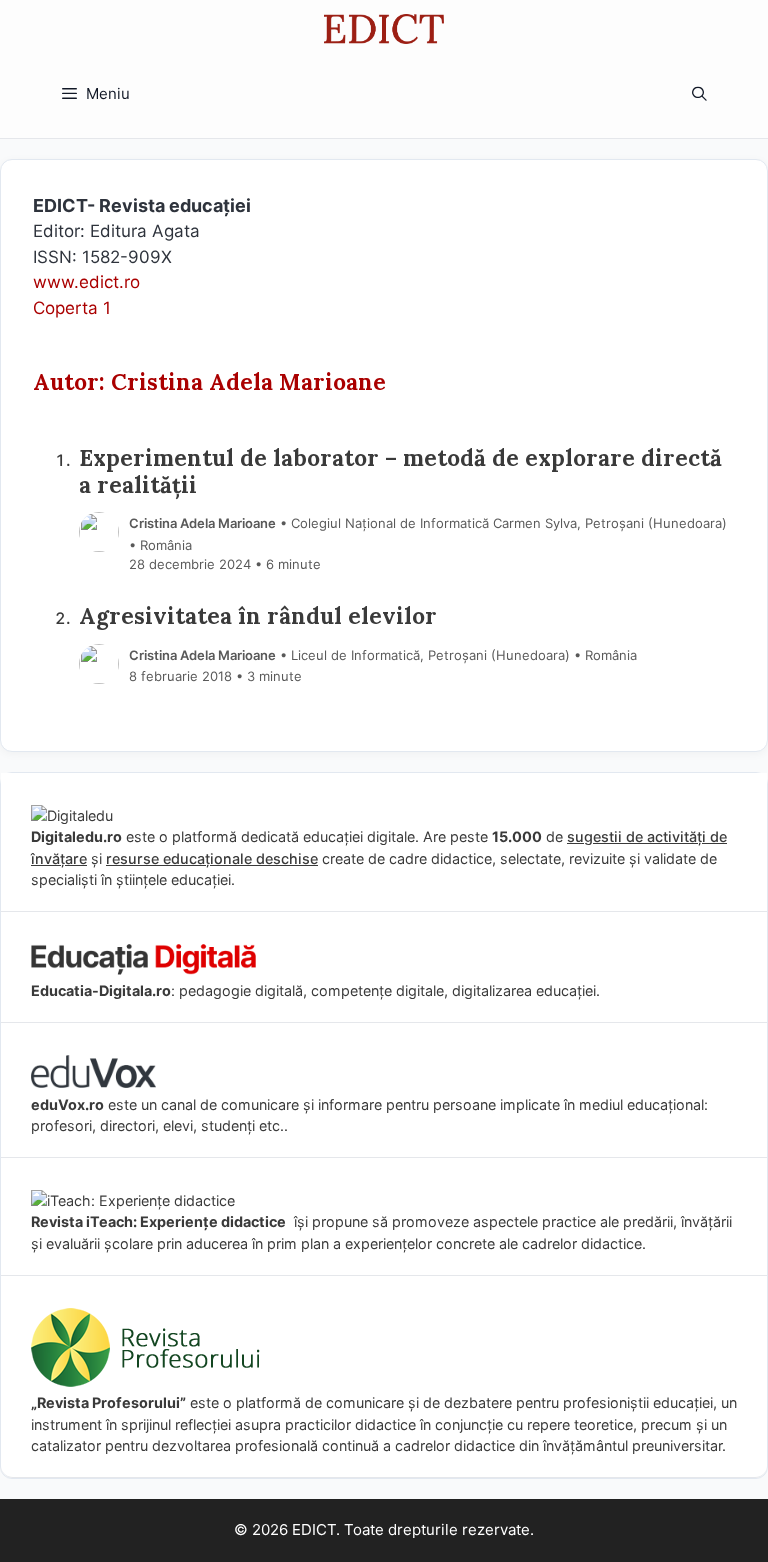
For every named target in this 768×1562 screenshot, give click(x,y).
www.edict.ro (86, 282)
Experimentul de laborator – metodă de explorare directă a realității (400, 471)
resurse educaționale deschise (212, 858)
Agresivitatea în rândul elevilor (258, 615)
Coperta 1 (72, 308)
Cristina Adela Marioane (202, 523)
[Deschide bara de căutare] (699, 94)
